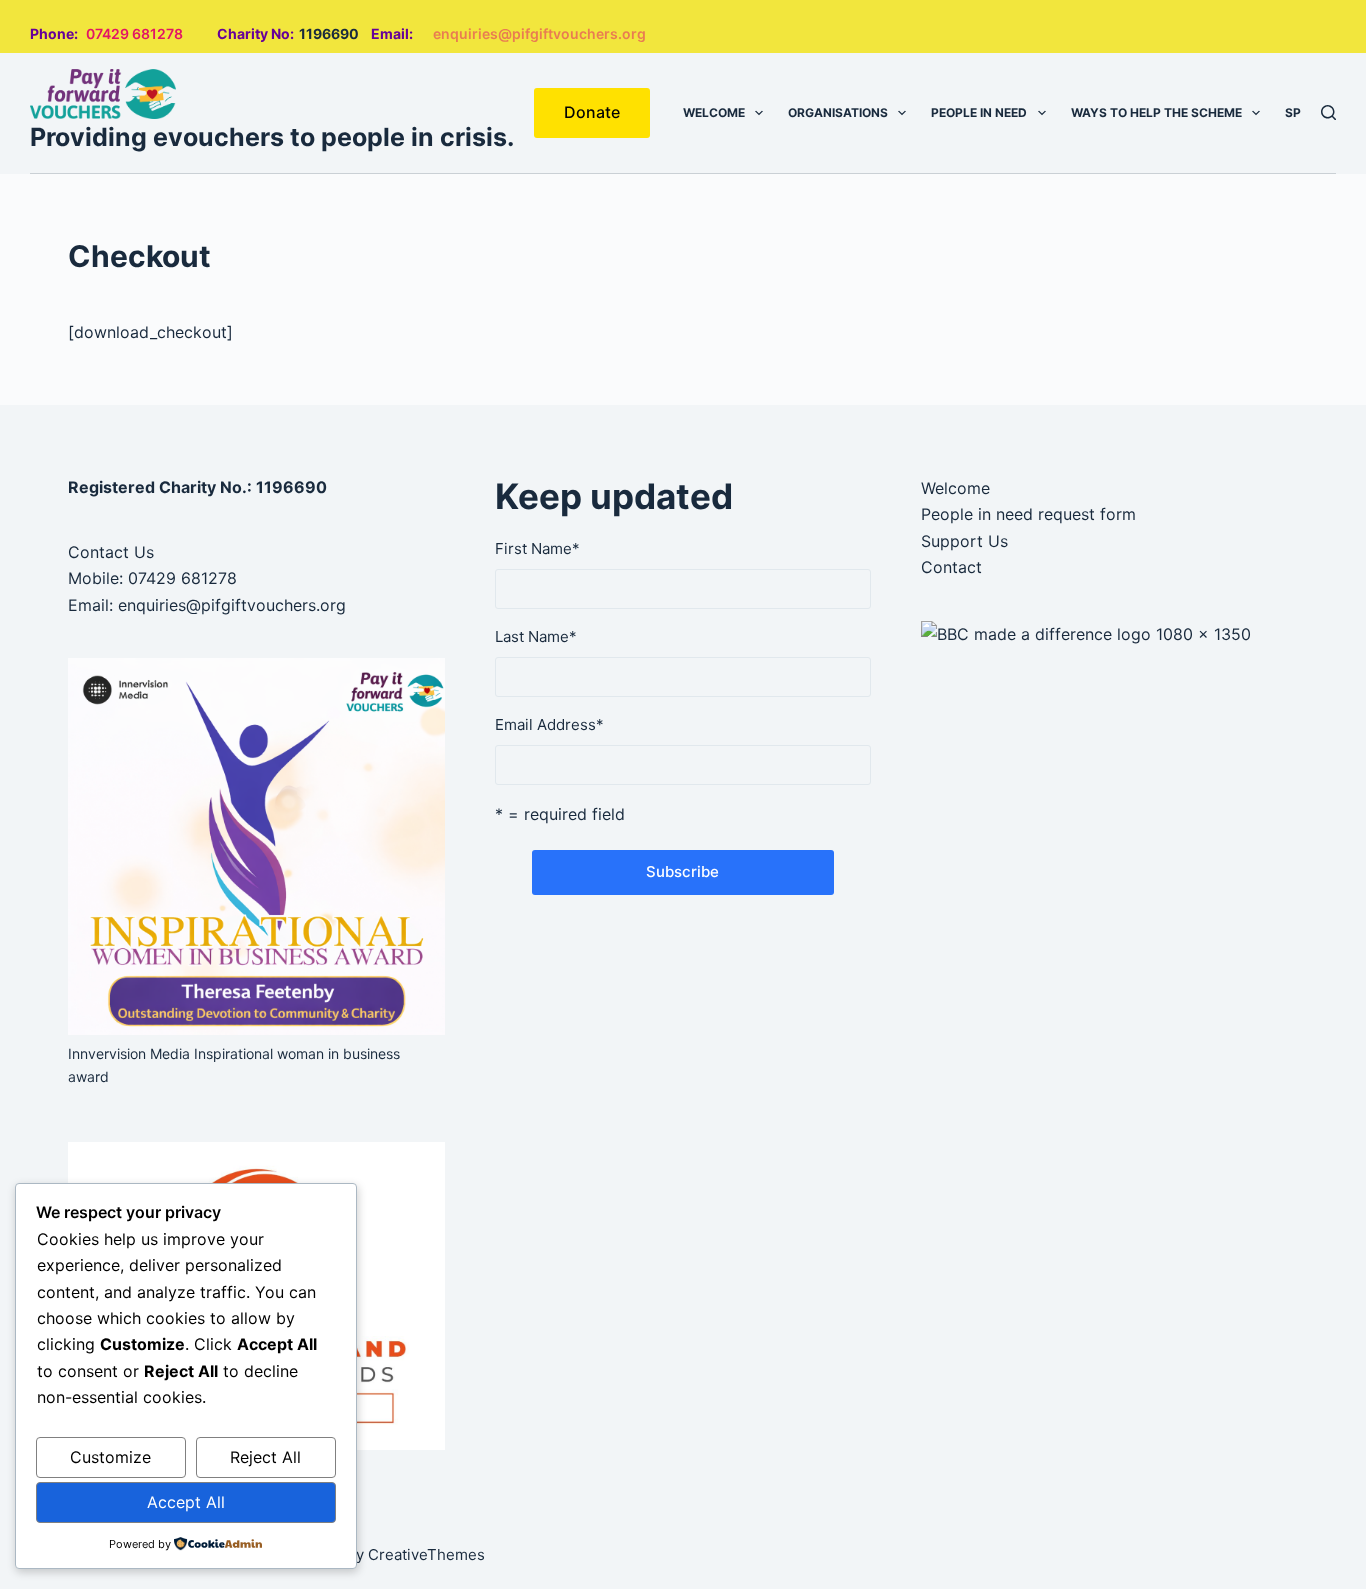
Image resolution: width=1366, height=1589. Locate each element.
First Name (537, 548)
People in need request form (1028, 514)
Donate (592, 112)
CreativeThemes (426, 1554)
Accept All (186, 1502)
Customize (110, 1457)
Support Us (964, 541)
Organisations (838, 112)
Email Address (549, 724)
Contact (951, 567)
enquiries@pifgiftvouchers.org (539, 33)
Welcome (714, 112)
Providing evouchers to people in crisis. (272, 137)
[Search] (1328, 112)
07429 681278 (134, 33)
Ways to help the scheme (1156, 112)
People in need (979, 112)
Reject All (265, 1457)
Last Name (536, 636)
